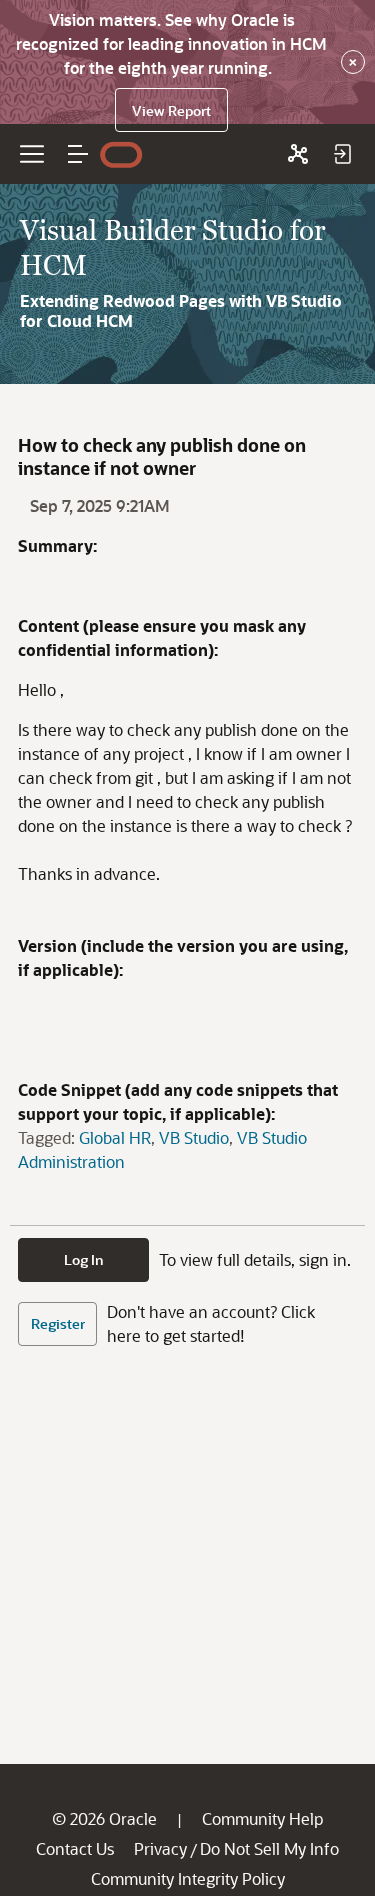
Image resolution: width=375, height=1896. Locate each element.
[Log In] (342, 154)
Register (58, 1323)
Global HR (115, 1137)
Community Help (262, 1818)
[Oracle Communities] (298, 154)
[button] (78, 154)
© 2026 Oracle (104, 1818)
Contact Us (75, 1848)
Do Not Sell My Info (269, 1848)
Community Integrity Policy (188, 1878)
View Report (171, 110)
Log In (84, 1259)
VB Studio (194, 1137)
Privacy (160, 1848)
